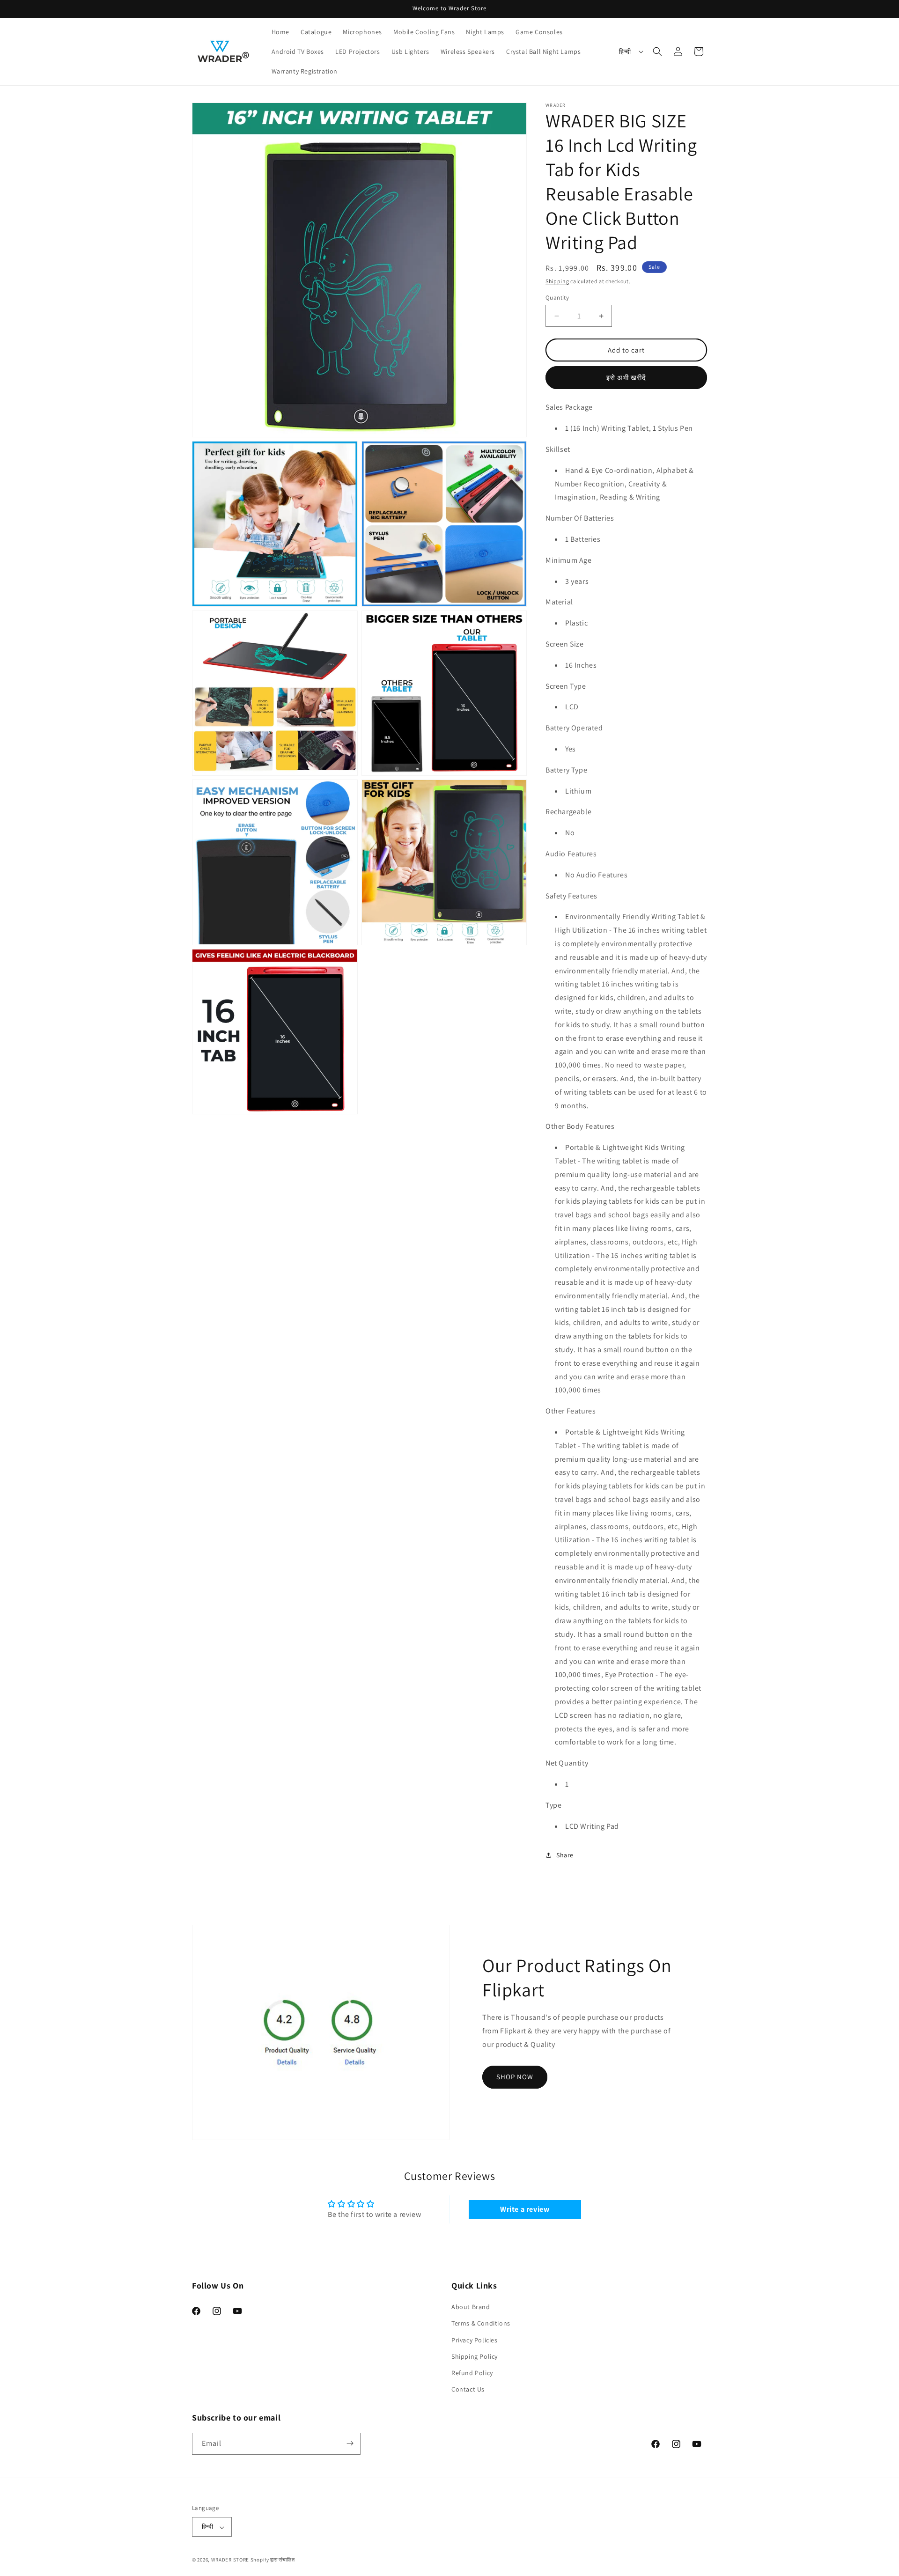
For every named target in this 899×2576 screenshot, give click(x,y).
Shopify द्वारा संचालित (273, 2560)
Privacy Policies (475, 2340)
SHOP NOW (515, 2077)
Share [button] (565, 1855)
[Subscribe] (350, 2443)
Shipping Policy (475, 2356)
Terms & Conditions (481, 2324)
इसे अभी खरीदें (626, 378)
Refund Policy (472, 2373)
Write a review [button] (525, 2209)
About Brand (471, 2307)
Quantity (557, 298)
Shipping (557, 281)
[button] (657, 52)
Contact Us (468, 2390)
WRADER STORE (230, 2560)
